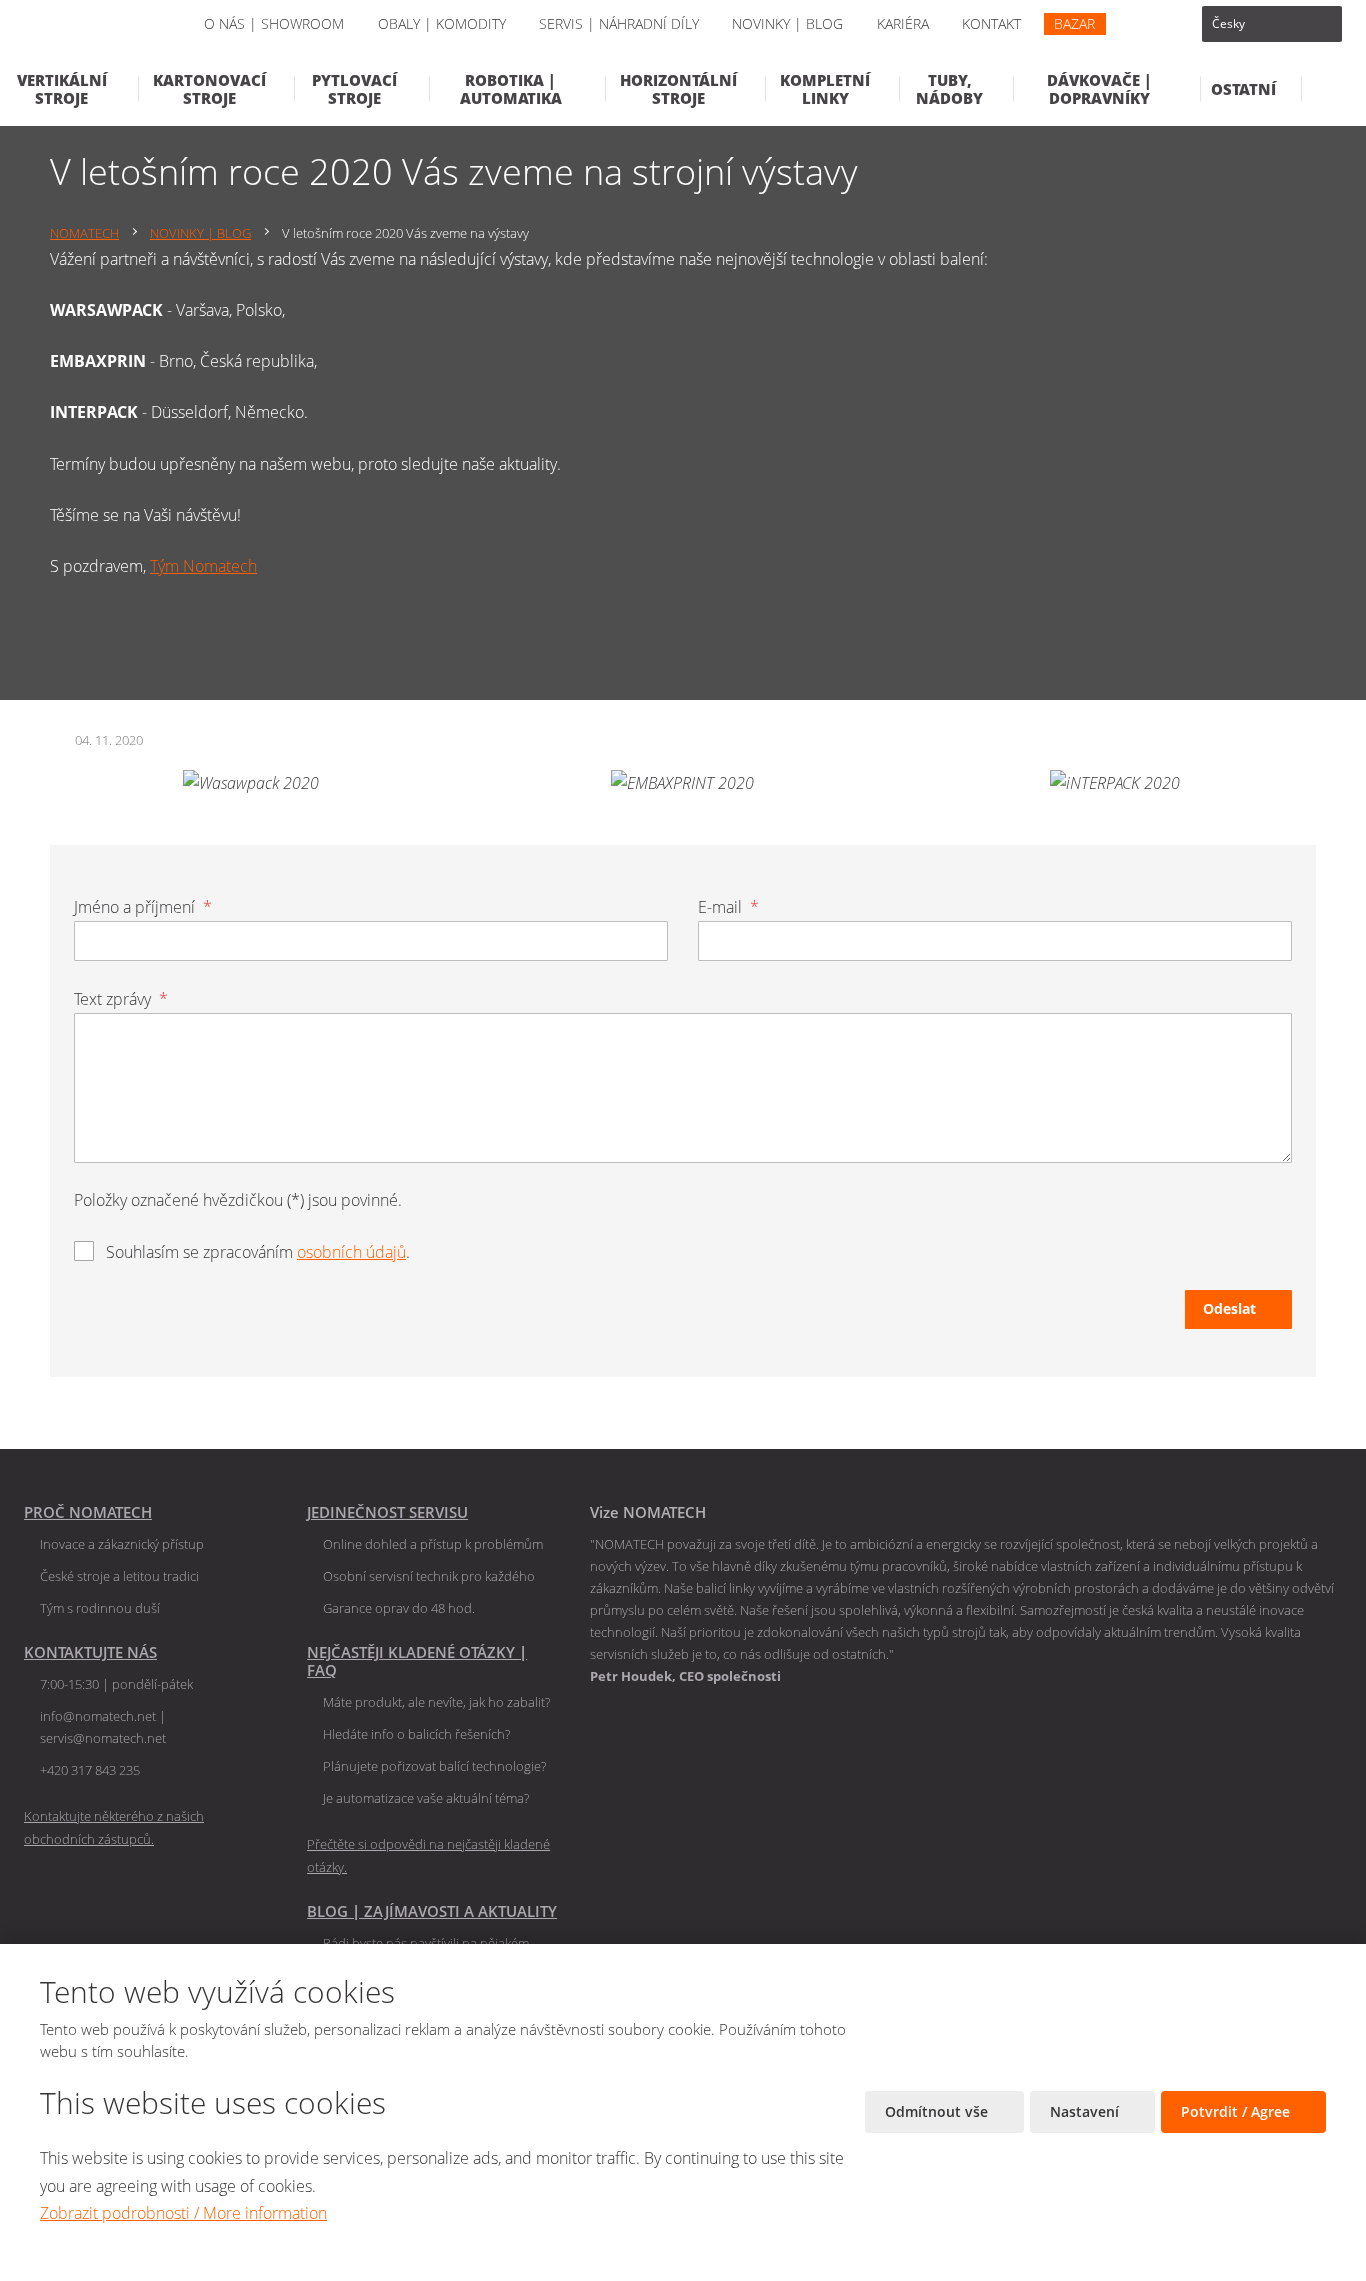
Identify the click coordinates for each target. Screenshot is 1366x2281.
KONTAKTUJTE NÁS (90, 1652)
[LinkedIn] (1146, 24)
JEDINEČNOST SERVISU (387, 1512)
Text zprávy (121, 999)
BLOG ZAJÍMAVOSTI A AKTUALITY (432, 1911)
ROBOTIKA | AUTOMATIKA (511, 89)
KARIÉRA (903, 23)
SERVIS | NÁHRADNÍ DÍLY (619, 23)
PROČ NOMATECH (88, 1512)
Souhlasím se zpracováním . (258, 1252)
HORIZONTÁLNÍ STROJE (678, 89)
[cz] (1272, 24)
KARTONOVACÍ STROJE (209, 89)
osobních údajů (351, 1252)
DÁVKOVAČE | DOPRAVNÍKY (1099, 89)
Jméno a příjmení (143, 907)
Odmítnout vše (938, 2111)
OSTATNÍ (1243, 89)
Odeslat (1229, 1308)
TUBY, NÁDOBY (949, 89)
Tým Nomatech (203, 566)
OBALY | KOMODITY (442, 23)
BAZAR (1074, 23)
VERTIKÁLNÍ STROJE (62, 89)
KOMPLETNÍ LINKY (825, 89)
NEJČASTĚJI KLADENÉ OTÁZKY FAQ (417, 1661)
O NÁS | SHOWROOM (274, 23)
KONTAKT (991, 23)
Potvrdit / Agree (1237, 2111)
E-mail (728, 907)
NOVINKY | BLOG (787, 23)
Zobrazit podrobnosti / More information (183, 2213)
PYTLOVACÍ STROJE (354, 89)
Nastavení (1086, 2111)
